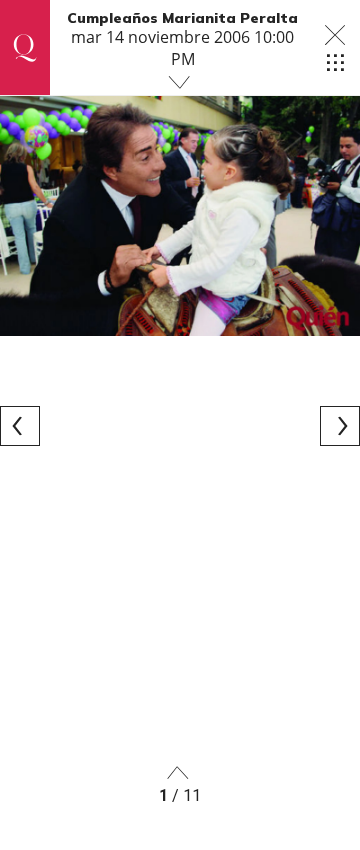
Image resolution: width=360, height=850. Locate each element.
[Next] (340, 426)
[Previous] (20, 426)
